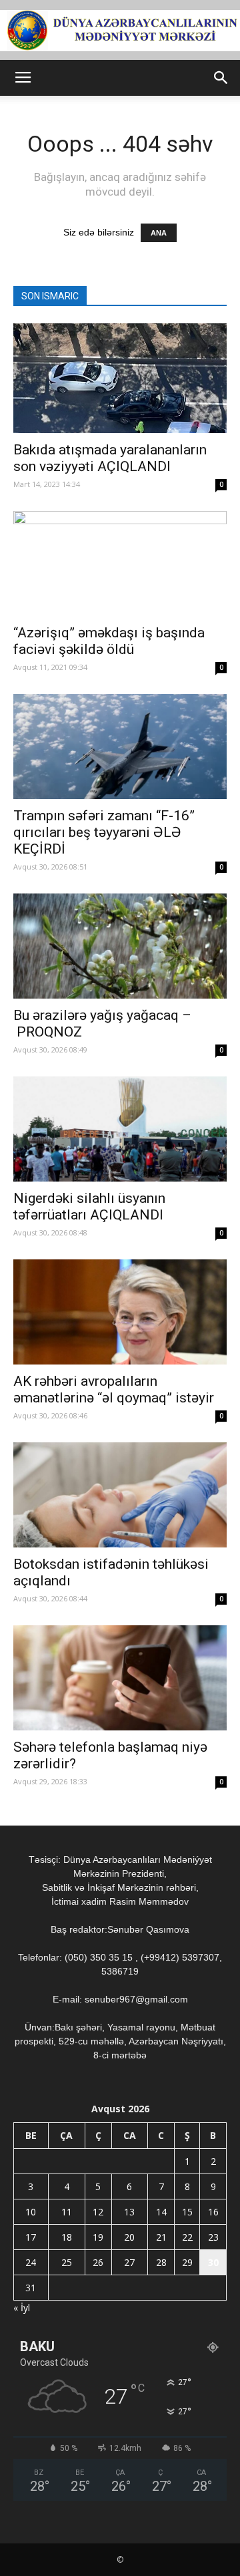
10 (31, 2212)
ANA (159, 233)
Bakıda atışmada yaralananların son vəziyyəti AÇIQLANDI (110, 458)
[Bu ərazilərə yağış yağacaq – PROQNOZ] (120, 946)
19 (98, 2237)
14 (161, 2212)
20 (129, 2237)
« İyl (22, 2308)
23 (213, 2237)
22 (187, 2237)
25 (67, 2262)
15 (187, 2212)
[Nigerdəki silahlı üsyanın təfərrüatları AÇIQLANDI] (120, 1129)
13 (129, 2212)
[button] (221, 78)
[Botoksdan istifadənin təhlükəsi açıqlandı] (120, 1495)
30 (213, 2262)
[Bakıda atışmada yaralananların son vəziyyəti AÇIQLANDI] (120, 378)
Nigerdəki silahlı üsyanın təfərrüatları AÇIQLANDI (89, 1207)
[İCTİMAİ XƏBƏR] (120, 31)
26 (98, 2262)
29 (187, 2262)
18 (67, 2237)
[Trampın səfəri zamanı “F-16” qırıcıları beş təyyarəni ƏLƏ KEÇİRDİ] (120, 746)
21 (161, 2237)
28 (161, 2262)
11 (67, 2212)
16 (213, 2212)
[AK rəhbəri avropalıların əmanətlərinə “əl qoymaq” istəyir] (120, 1312)
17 (31, 2237)
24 (31, 2262)
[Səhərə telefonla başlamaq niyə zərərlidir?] (120, 1678)
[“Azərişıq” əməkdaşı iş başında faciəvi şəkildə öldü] (120, 563)
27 (129, 2262)
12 (98, 2212)
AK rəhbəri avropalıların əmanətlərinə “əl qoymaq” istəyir (114, 1389)
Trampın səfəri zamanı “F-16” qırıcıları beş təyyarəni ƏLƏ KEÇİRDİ (104, 832)
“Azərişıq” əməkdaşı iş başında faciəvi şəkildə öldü (109, 641)
